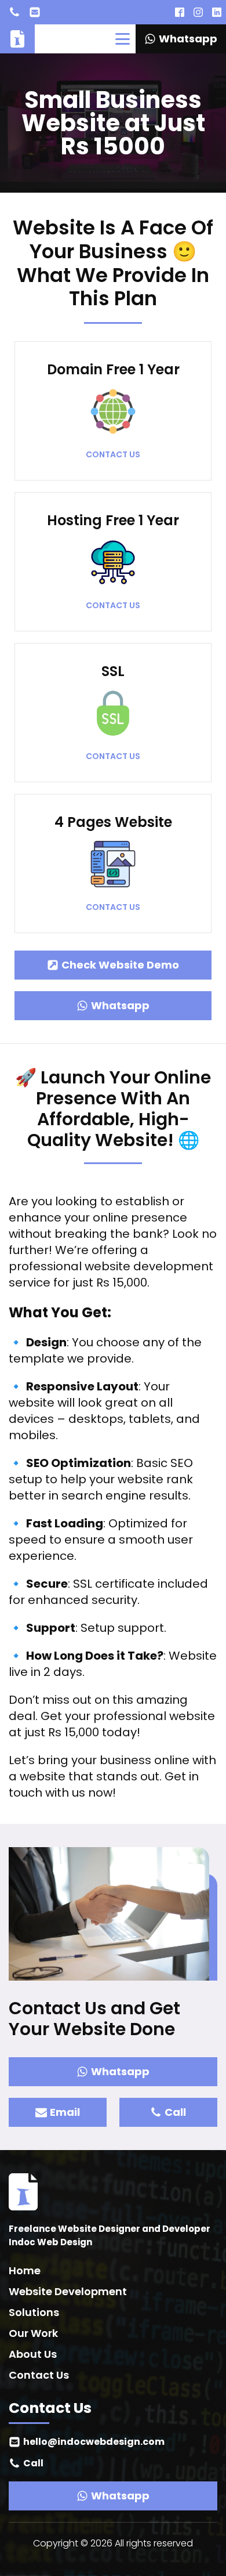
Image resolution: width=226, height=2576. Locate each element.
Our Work (33, 2333)
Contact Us (39, 2375)
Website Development (68, 2291)
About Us (33, 2354)
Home (25, 2270)
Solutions (34, 2312)
